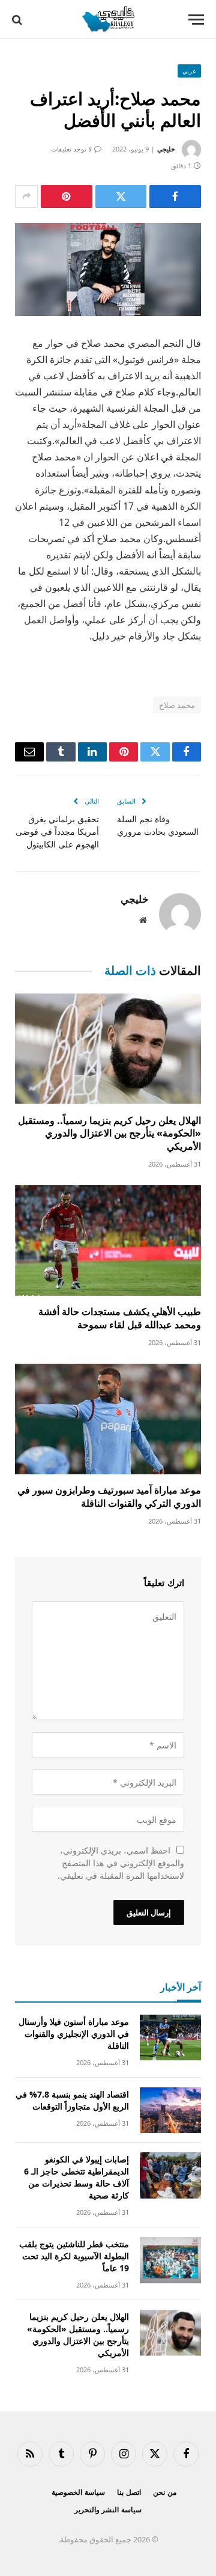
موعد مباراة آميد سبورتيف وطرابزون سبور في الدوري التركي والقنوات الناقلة (109, 1497)
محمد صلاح (177, 705)
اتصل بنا (129, 2492)
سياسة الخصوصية (78, 2492)
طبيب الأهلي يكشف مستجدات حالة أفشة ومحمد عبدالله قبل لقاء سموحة (120, 1318)
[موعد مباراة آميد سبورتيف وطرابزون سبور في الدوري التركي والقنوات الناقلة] (108, 1419)
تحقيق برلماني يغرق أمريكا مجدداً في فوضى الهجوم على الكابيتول (57, 832)
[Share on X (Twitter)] (121, 197)
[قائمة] (196, 20)
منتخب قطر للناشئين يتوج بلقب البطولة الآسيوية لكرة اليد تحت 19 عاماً (74, 2256)
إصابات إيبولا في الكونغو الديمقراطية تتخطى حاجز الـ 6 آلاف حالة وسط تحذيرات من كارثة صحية (76, 2177)
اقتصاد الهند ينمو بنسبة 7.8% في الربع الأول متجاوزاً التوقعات (72, 2100)
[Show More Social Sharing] (26, 197)
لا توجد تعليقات (71, 149)
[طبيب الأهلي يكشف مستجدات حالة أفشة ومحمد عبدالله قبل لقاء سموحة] (108, 1241)
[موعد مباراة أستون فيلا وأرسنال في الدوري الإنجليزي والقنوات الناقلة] (170, 2038)
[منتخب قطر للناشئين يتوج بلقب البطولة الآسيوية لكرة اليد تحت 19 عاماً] (170, 2260)
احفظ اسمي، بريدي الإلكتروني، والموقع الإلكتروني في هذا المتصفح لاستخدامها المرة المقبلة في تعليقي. (121, 1863)
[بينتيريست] (67, 197)
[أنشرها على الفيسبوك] (175, 197)
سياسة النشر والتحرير (108, 2510)
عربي (189, 71)
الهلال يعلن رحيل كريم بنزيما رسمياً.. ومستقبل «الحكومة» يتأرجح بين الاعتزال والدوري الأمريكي (109, 1134)
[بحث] (18, 20)
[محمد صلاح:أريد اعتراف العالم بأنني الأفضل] (108, 270)
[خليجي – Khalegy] (108, 20)
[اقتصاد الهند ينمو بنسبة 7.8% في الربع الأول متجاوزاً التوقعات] (170, 2111)
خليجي (166, 149)
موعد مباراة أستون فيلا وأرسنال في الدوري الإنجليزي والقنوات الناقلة (74, 2034)
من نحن (165, 2492)
